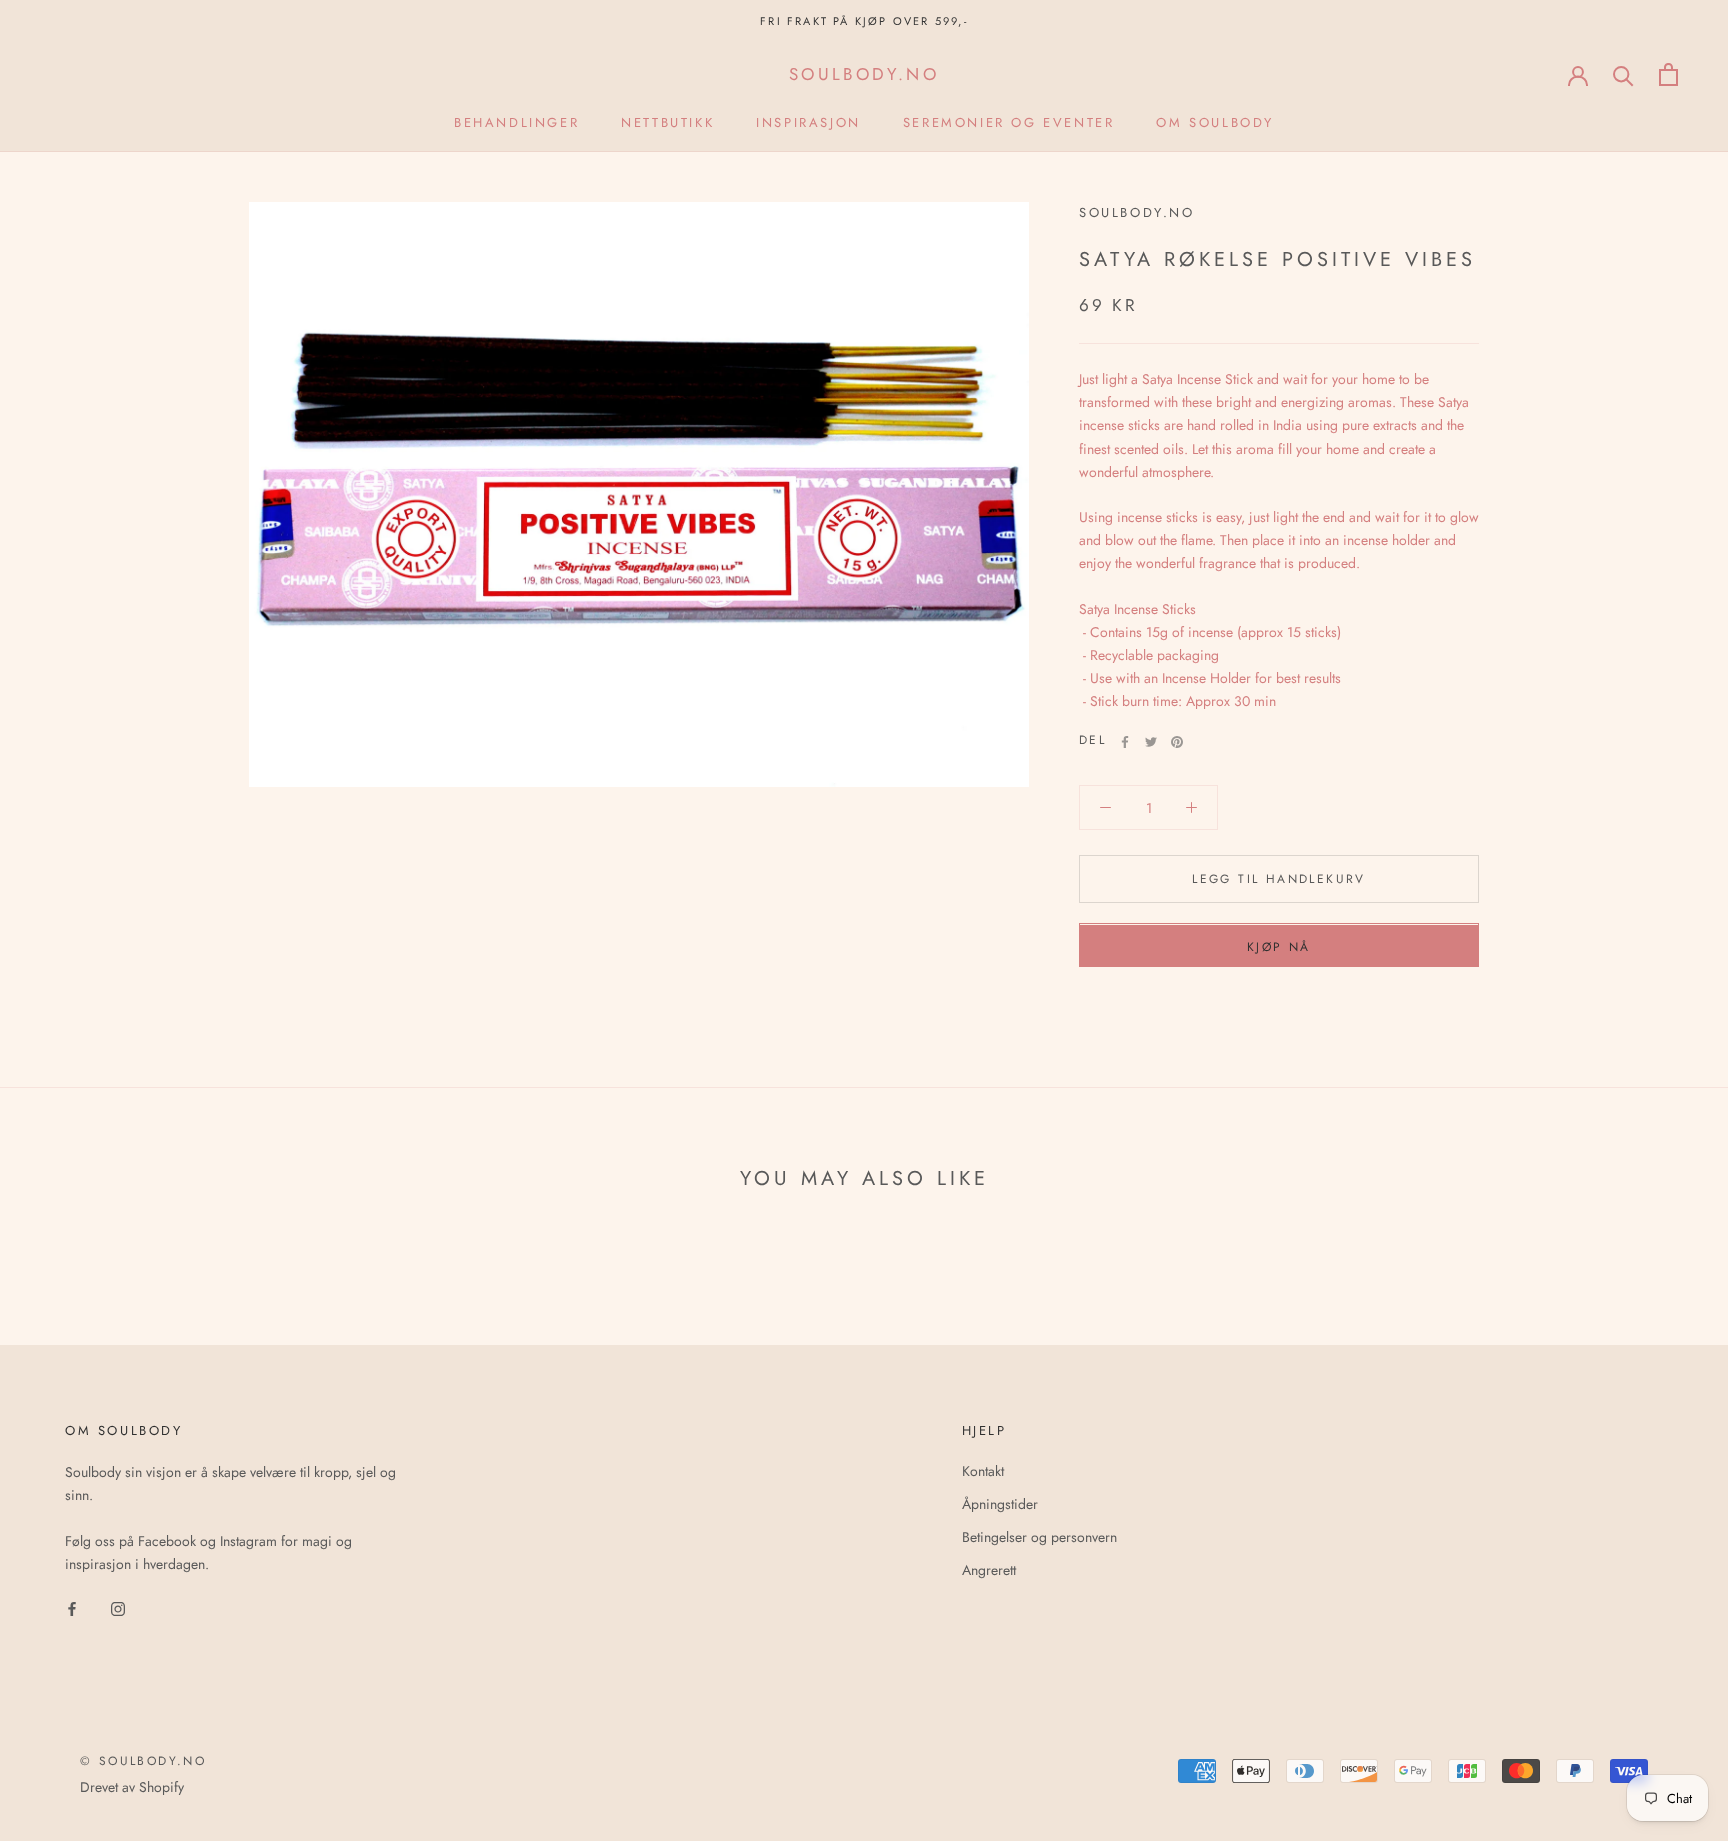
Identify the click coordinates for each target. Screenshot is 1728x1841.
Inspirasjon (808, 122)
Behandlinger (516, 122)
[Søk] (1623, 74)
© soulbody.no (143, 1761)
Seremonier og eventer (1009, 122)
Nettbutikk (667, 122)
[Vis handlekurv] (1668, 74)
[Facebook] (1125, 742)
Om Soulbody (1215, 122)
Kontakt (983, 1471)
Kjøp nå (1279, 948)
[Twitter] (1151, 742)
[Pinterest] (1177, 742)
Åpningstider (1000, 1504)
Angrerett (989, 1570)
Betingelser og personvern (1039, 1537)
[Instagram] (118, 1607)
